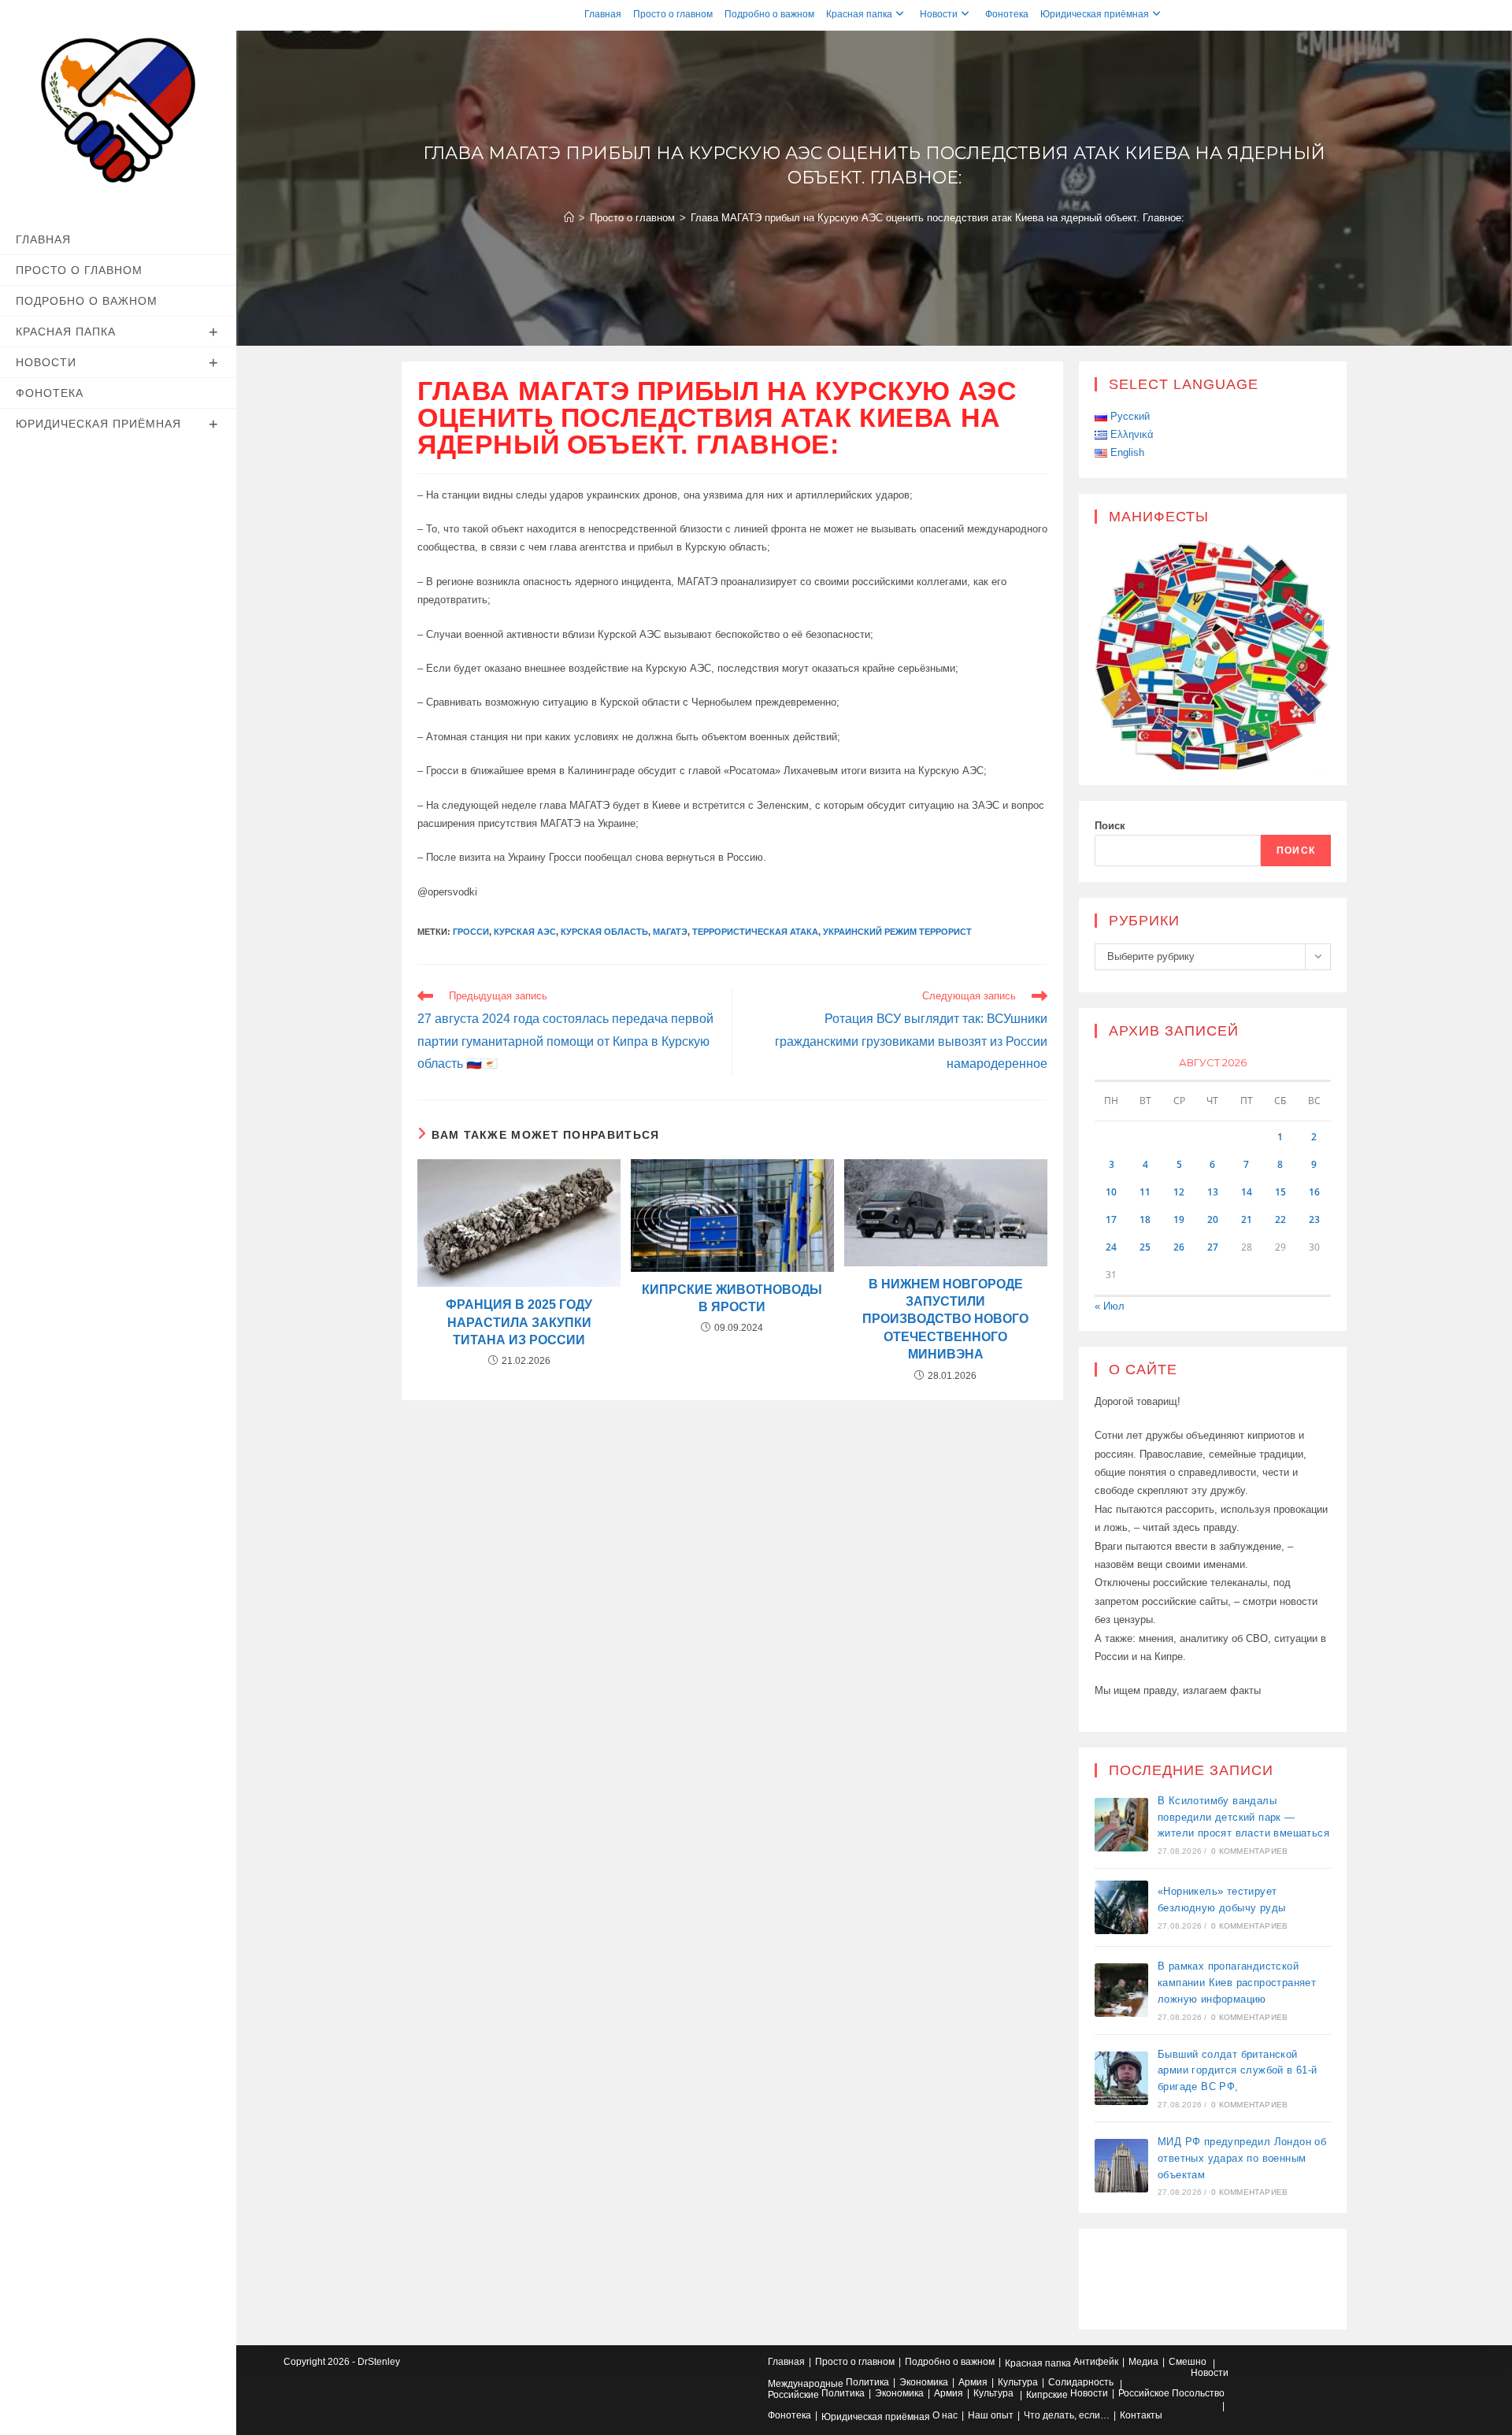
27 (1213, 1247)
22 (1280, 1219)
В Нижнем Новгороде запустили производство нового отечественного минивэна (945, 1319)
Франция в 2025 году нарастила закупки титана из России (519, 1322)
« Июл (1110, 1306)
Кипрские (1047, 2395)
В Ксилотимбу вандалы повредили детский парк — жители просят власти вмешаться (1243, 1817)
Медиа (1143, 2362)
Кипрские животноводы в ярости (732, 1298)
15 (1280, 1192)
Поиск (1110, 826)
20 (1213, 1219)
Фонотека (1007, 14)
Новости (939, 14)
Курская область (604, 932)
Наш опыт (991, 2415)
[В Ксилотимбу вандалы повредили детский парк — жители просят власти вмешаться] (1121, 1825)
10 (1111, 1192)
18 (1145, 1219)
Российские (793, 2395)
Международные (806, 2384)
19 (1179, 1219)
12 (1179, 1192)
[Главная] (569, 218)
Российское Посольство (1171, 2393)
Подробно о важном (769, 14)
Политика (867, 2382)
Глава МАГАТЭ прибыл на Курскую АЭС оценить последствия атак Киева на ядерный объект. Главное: (938, 218)
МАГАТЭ (670, 932)
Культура (1018, 2382)
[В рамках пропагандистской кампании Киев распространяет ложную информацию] (1121, 1990)
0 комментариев (1249, 1851)
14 (1247, 1192)
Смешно (1188, 2362)
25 (1145, 1247)
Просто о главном (673, 14)
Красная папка (859, 14)
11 (1145, 1192)
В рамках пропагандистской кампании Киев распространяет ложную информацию (1237, 1983)
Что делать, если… (1067, 2415)
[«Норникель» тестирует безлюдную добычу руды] (1121, 1907)
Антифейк (1096, 2362)
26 (1179, 1247)
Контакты (1141, 2415)
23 (1314, 1219)
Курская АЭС (525, 932)
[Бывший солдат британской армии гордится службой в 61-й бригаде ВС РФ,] (1121, 2078)
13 (1213, 1192)
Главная (603, 14)
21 (1247, 1219)
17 (1111, 1219)
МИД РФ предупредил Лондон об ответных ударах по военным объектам (1242, 2158)
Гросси (471, 932)
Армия (973, 2382)
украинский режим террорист (897, 932)
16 (1314, 1192)
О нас (945, 2415)
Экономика (924, 2382)
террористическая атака (755, 932)
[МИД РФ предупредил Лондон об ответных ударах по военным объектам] (1121, 2166)
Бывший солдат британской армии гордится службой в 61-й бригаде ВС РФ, (1238, 2071)
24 (1111, 1247)
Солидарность (1081, 2382)
